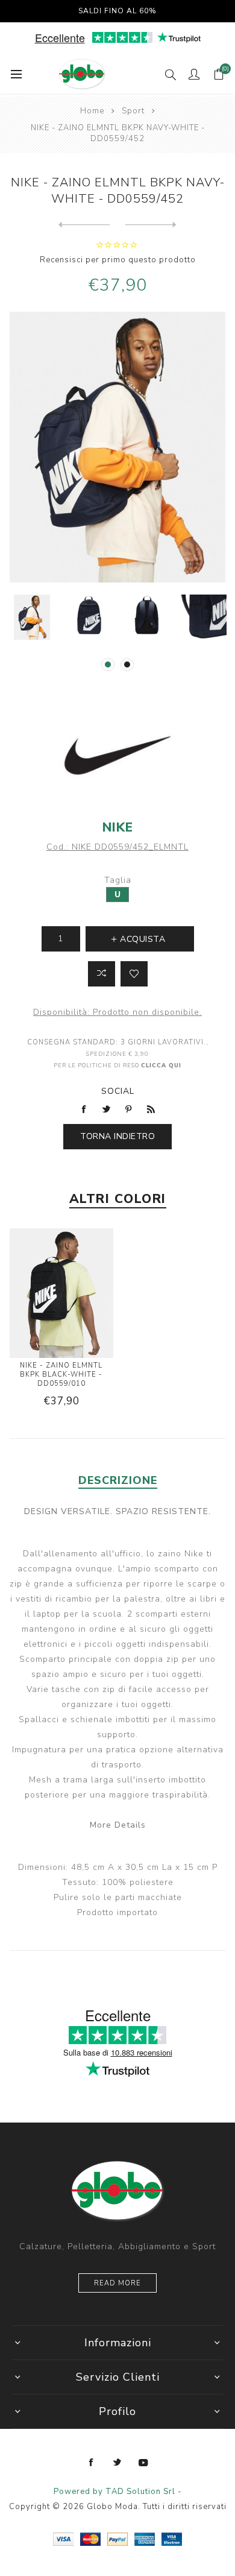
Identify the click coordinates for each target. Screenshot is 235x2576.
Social (118, 1091)
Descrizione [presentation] (118, 1480)
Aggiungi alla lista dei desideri (134, 974)
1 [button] (108, 665)
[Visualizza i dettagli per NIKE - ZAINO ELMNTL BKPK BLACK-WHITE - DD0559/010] (61, 1295)
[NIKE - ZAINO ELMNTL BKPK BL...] (84, 225)
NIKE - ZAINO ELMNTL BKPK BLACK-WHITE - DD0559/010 (61, 1375)
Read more (117, 2283)
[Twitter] (117, 2463)
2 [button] (127, 665)
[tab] (118, 1480)
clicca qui (161, 1065)
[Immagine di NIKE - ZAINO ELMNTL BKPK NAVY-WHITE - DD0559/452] (32, 617)
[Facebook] (92, 2463)
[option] (32, 617)
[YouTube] (143, 2463)
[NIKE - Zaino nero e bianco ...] (151, 225)
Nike (118, 827)
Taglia (118, 880)
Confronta (102, 974)
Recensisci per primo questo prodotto (118, 260)
